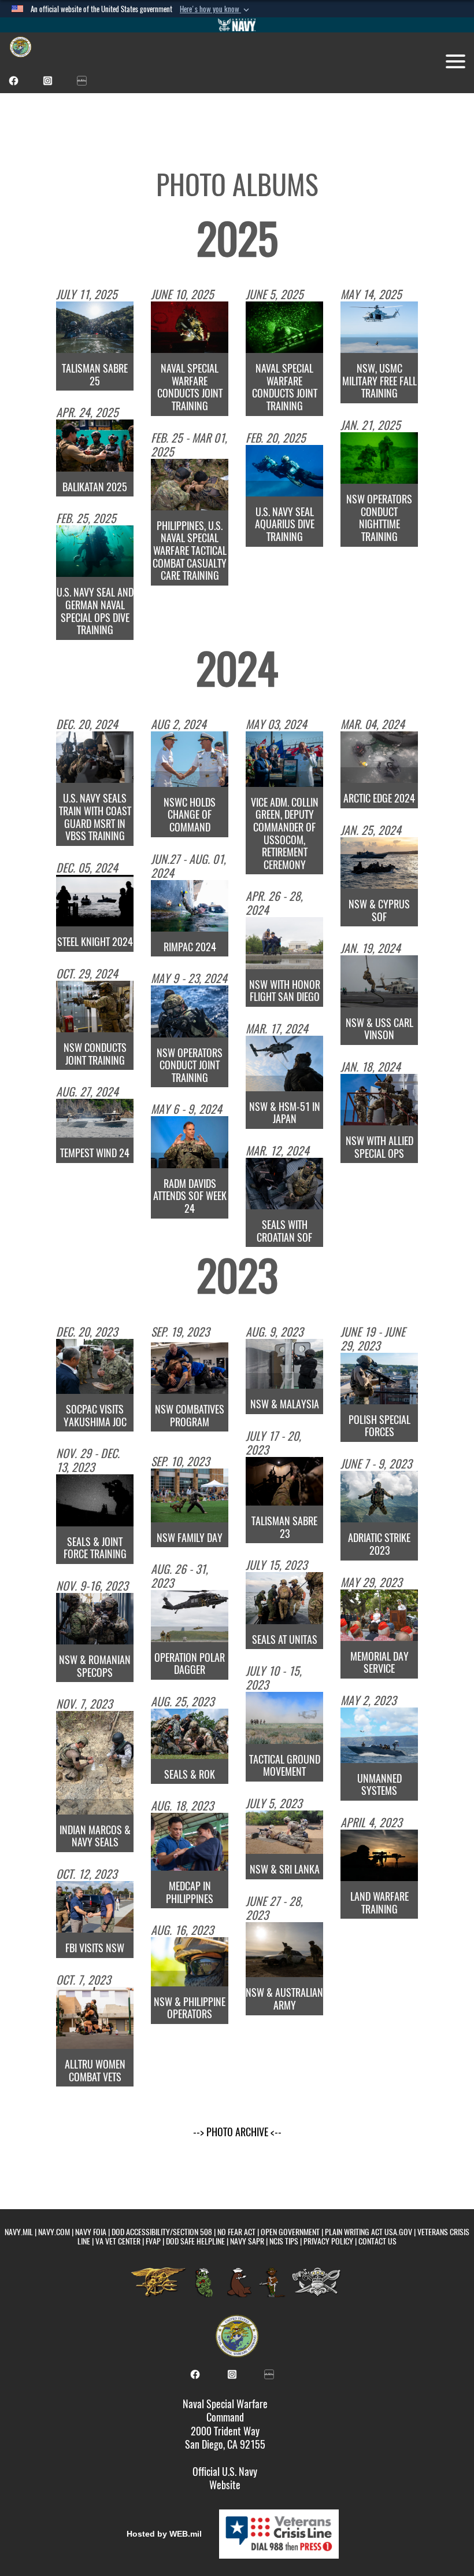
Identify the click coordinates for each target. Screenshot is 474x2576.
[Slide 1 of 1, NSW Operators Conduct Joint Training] (190, 1011)
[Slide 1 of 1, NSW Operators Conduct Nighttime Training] (379, 458)
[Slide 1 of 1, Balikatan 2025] (95, 445)
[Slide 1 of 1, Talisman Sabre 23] (284, 1482)
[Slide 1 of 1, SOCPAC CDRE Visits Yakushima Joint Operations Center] (95, 1367)
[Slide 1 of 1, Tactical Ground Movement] (284, 1718)
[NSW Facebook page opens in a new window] (14, 80)
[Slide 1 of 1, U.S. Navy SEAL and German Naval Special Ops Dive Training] (95, 551)
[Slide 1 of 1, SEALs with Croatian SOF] (284, 1184)
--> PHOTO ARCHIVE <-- (237, 2132)
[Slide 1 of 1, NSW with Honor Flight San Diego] (284, 943)
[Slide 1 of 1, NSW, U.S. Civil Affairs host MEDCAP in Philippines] (190, 1842)
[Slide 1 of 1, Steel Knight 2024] (95, 901)
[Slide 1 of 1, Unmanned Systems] (379, 1735)
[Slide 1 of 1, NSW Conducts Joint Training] (95, 1007)
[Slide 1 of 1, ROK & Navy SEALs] (190, 1734)
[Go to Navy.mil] (237, 25)
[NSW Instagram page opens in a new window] (48, 80)
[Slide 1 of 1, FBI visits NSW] (95, 1907)
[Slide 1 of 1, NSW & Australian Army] (284, 1950)
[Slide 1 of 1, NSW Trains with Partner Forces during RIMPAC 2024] (190, 906)
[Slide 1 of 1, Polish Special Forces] (379, 1379)
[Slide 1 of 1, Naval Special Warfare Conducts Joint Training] (190, 327)
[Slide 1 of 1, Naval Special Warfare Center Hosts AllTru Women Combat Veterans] (95, 2018)
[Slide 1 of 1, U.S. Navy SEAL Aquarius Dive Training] (284, 471)
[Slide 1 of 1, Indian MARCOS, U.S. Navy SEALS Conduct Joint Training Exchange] (95, 1763)
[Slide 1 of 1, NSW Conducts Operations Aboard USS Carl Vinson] (379, 981)
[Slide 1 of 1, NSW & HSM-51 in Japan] (284, 1063)
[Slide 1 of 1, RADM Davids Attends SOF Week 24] (190, 1142)
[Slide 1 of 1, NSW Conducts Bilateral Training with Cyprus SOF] (379, 863)
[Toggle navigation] (456, 61)
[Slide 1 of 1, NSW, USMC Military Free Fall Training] (379, 327)
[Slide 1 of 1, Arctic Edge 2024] (379, 757)
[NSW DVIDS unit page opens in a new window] (82, 80)
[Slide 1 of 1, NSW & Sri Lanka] (284, 1832)
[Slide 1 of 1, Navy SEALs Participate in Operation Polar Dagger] (190, 1616)
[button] (216, 9)
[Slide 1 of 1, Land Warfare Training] (379, 1855)
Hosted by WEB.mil (164, 2534)
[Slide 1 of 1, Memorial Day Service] (379, 1615)
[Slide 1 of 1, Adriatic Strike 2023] (379, 1497)
